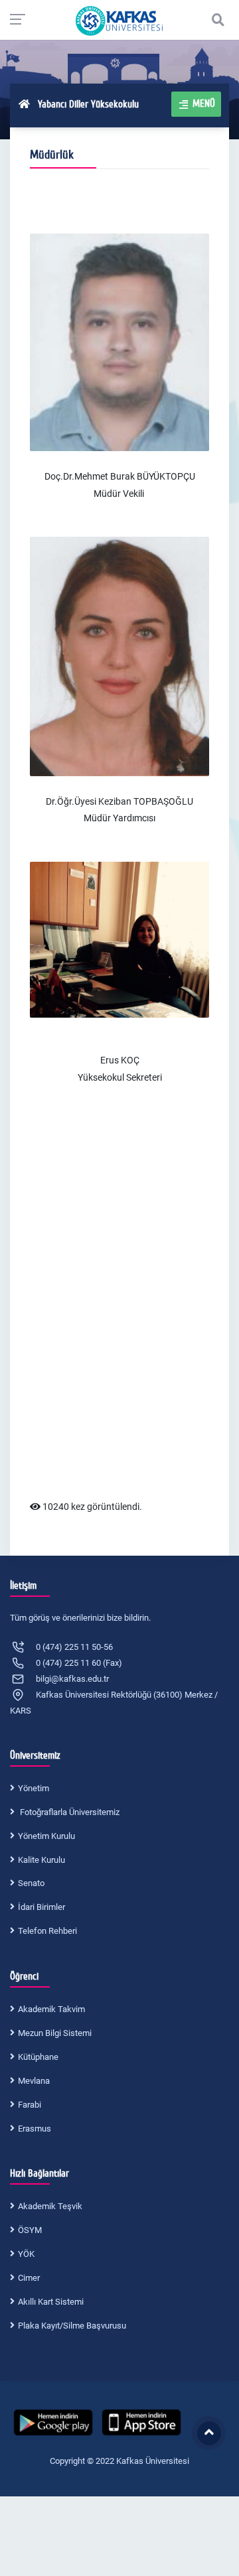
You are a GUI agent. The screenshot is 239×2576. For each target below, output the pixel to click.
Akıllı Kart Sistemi (51, 2302)
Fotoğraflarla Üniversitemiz (69, 1812)
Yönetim (34, 1788)
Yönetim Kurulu (46, 1836)
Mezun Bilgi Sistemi (55, 2033)
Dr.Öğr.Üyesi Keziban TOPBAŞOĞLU (119, 801)
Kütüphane (38, 2057)
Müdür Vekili (119, 494)
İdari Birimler (41, 1907)
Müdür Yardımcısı (119, 818)
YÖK (26, 2254)
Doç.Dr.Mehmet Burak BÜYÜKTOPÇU (120, 476)
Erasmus (35, 2129)
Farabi (30, 2105)
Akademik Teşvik (50, 2206)
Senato (31, 1883)
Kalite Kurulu (41, 1860)
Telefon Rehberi (47, 1931)
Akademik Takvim (51, 2009)
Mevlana (34, 2081)
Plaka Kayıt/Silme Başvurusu (72, 2326)
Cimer (29, 2278)
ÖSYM (30, 2230)
